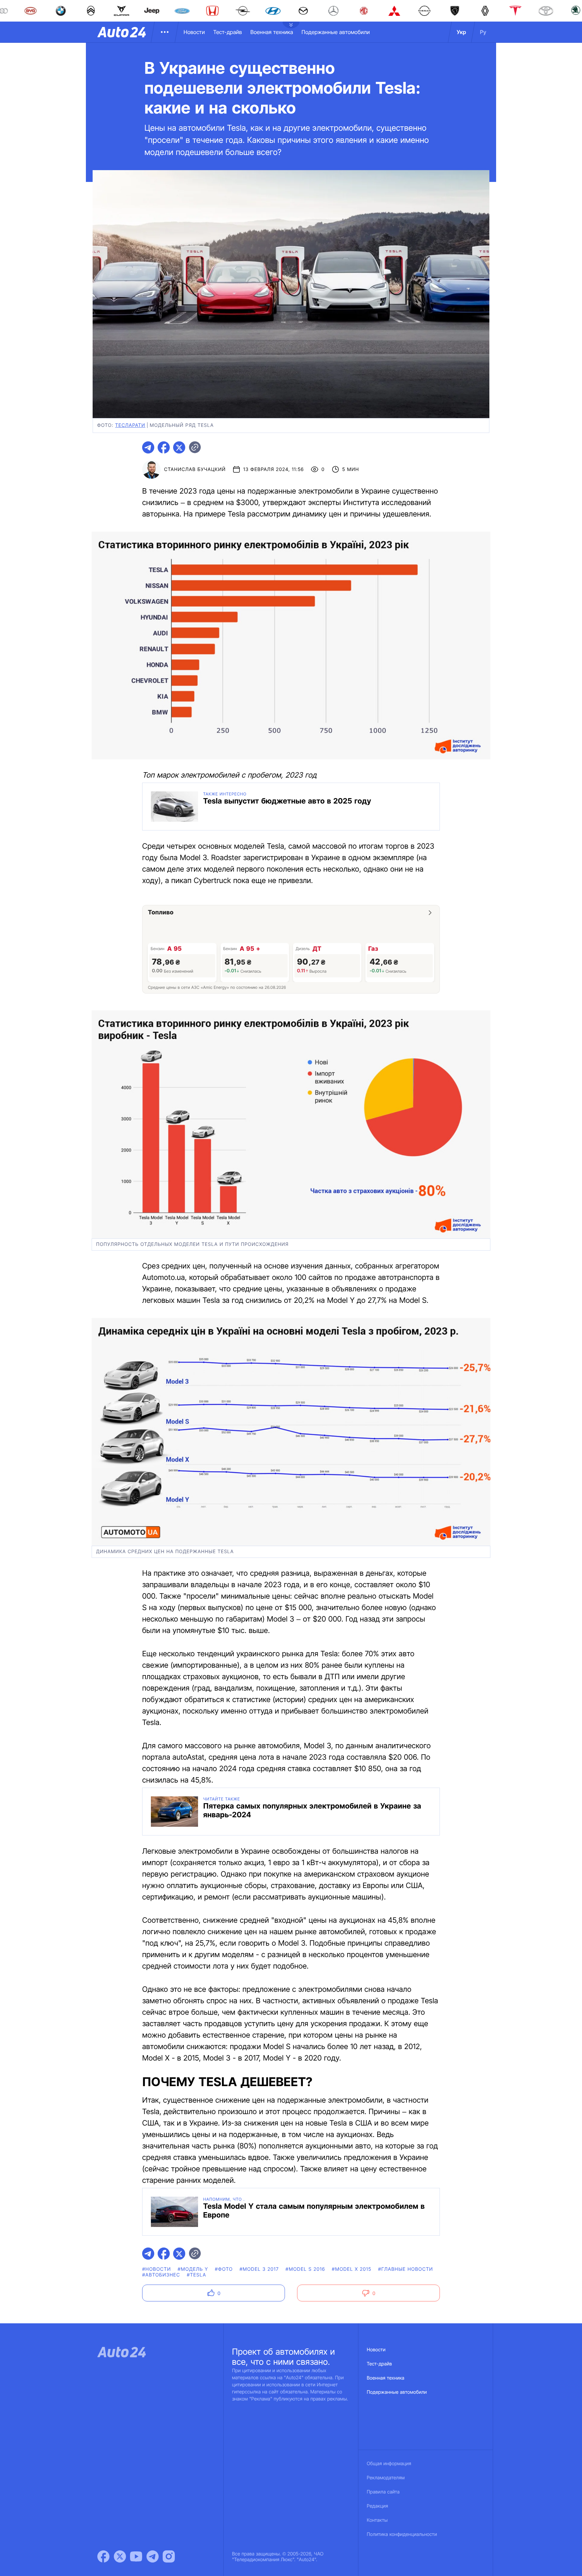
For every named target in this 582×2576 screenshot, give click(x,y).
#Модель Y (193, 2269)
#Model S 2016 (305, 2269)
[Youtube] (136, 2556)
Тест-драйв (228, 32)
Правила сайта (383, 2492)
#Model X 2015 (351, 2269)
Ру (483, 32)
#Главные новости (406, 2269)
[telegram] (148, 447)
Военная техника (272, 32)
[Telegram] (153, 2556)
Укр (461, 32)
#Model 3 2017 (259, 2269)
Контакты (377, 2520)
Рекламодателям (386, 2478)
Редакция (377, 2506)
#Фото (224, 2269)
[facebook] (164, 447)
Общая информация (389, 2464)
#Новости (156, 2269)
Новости (194, 32)
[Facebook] (103, 2556)
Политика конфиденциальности (402, 2534)
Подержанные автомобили (336, 32)
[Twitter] (120, 2556)
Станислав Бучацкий (195, 469)
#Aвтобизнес (161, 2275)
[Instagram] (169, 2556)
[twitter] (179, 447)
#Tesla (197, 2275)
